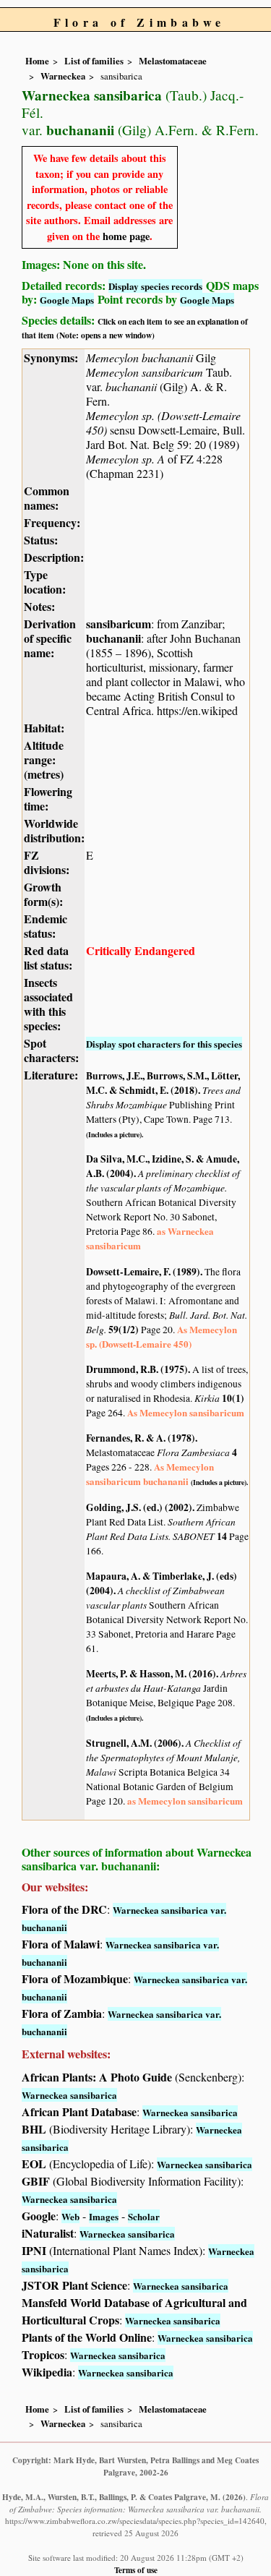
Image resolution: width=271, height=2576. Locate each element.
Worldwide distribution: (54, 830)
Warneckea (63, 76)
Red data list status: (48, 958)
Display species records (155, 286)
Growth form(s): (43, 894)
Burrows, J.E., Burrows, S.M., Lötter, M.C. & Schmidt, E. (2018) (163, 1083)
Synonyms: (51, 358)
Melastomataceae (173, 61)
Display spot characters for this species (164, 1044)
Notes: (39, 606)
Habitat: (44, 728)
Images (104, 2216)
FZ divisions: (47, 862)
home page (126, 236)
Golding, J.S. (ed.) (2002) (139, 1507)
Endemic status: (46, 926)
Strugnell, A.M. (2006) (134, 1743)
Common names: (47, 498)
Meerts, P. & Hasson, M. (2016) (151, 1674)
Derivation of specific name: (50, 638)
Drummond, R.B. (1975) (137, 1369)
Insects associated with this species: (48, 1004)
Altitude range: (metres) (44, 759)
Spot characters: (51, 1050)
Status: (41, 540)
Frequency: (52, 522)
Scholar (144, 2216)
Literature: (51, 1075)
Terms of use (136, 2570)
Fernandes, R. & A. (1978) (141, 1438)
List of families (94, 61)
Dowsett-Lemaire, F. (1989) (143, 1272)
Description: (54, 557)
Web (70, 2216)
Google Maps (67, 300)
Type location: (45, 582)
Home (37, 61)
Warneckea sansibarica (69, 2095)
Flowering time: (48, 799)
